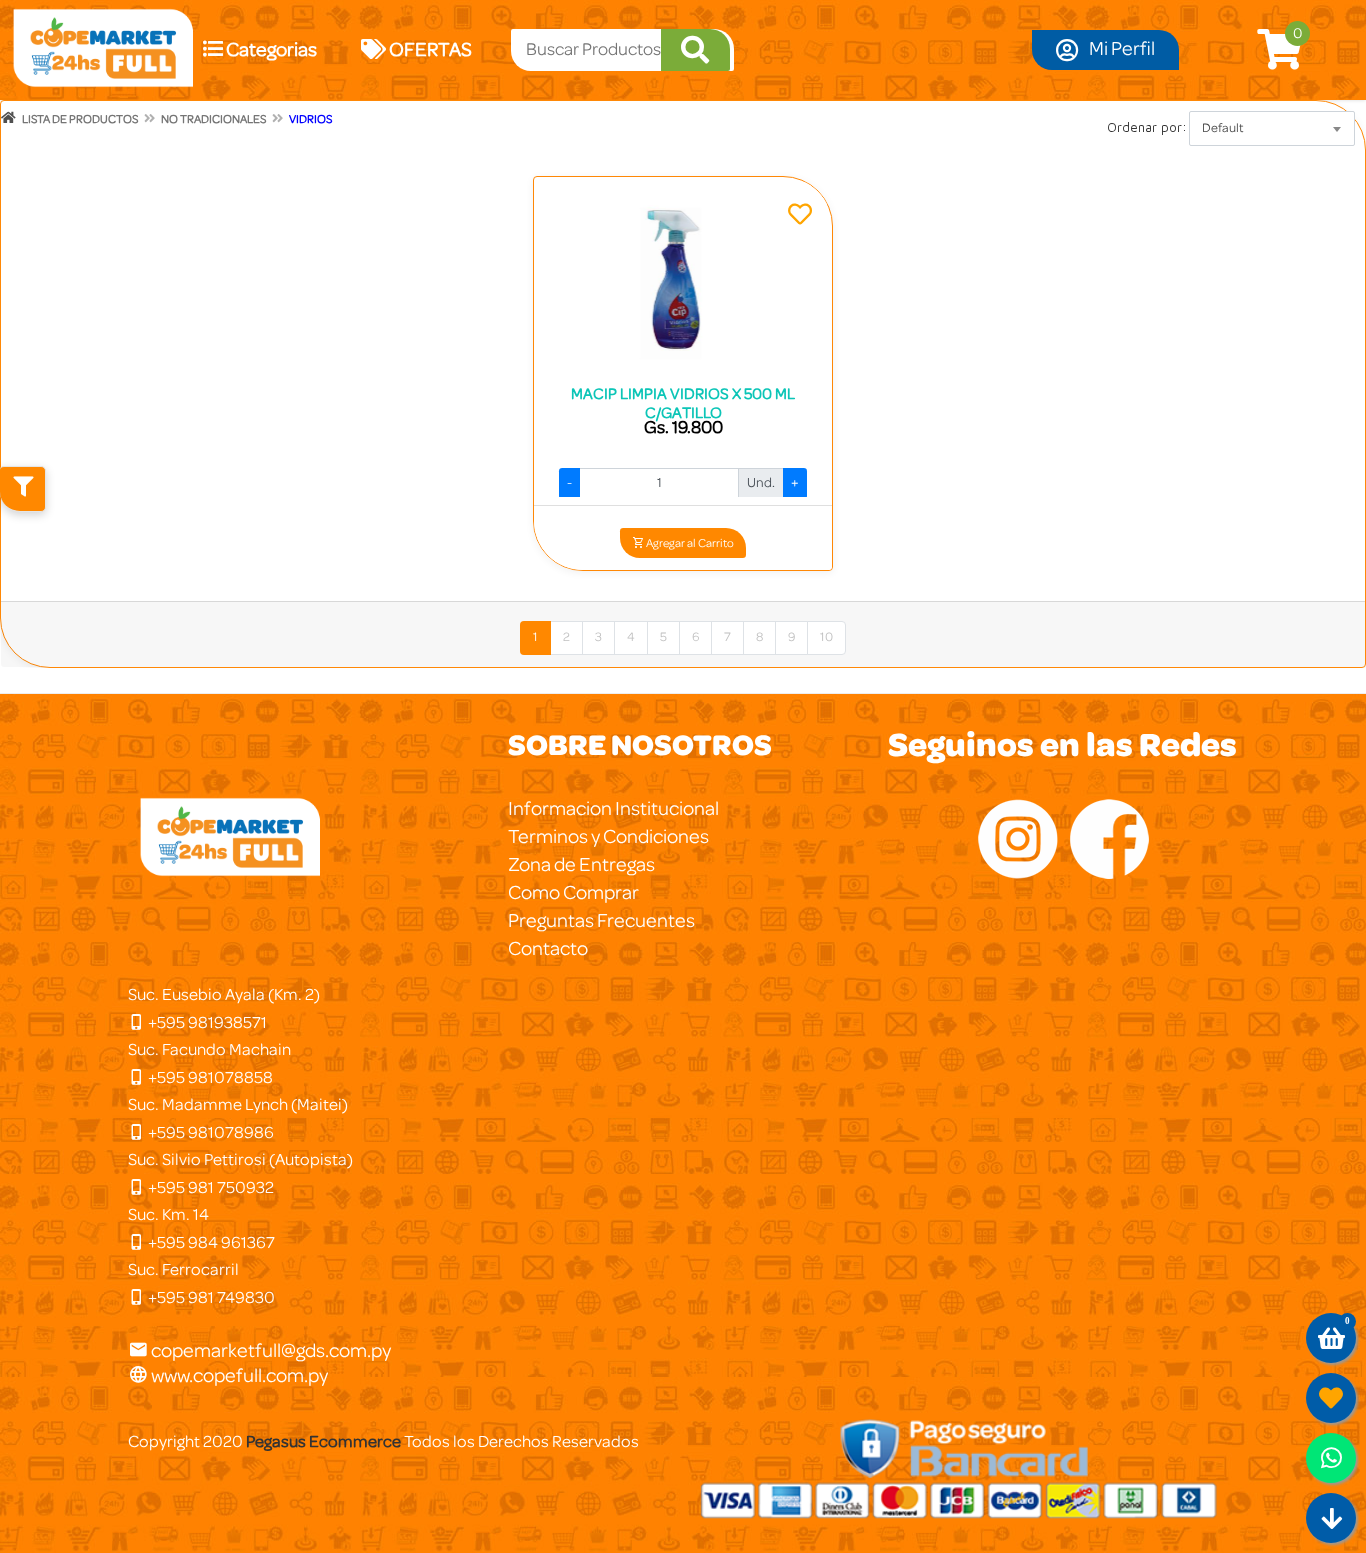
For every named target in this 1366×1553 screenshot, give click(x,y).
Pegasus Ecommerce (323, 1441)
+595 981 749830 (210, 1297)
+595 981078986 (209, 1132)
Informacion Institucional (613, 809)
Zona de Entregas (581, 865)
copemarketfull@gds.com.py (271, 1351)
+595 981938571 (206, 1022)
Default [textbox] (1223, 128)
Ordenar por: (1147, 127)
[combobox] (1272, 128)
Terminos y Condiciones (608, 837)
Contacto (548, 949)
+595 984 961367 (210, 1242)
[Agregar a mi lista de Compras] (800, 217)
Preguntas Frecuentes (601, 921)
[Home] (8, 118)
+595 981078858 (209, 1077)
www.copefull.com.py (238, 1376)
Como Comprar (573, 893)
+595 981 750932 (209, 1187)
